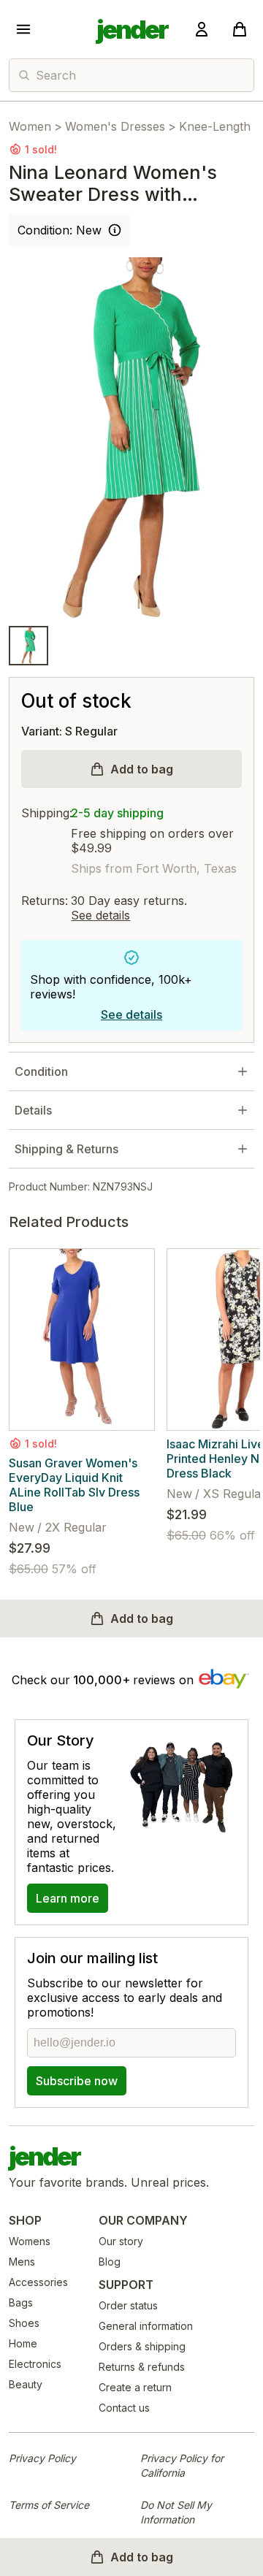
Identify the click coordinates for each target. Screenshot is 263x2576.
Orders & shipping (142, 2346)
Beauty (26, 2384)
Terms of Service (49, 2505)
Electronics (35, 2364)
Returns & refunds (142, 2367)
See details (100, 915)
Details (33, 1110)
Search (56, 75)
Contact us (124, 2408)
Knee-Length (215, 126)
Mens (22, 2262)
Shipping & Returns (66, 1149)
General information (146, 2326)
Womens (30, 2241)
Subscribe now (77, 2081)
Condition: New (60, 230)
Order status (128, 2305)
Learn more (68, 1898)
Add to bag (142, 769)
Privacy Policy (42, 2458)
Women (30, 126)
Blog (110, 2262)
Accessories (38, 2282)
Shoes (24, 2323)
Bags (21, 2302)
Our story (121, 2241)
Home (23, 2343)
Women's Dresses (115, 126)
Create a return (135, 2387)
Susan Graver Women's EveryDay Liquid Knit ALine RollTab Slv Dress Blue (74, 1485)
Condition (41, 1071)
